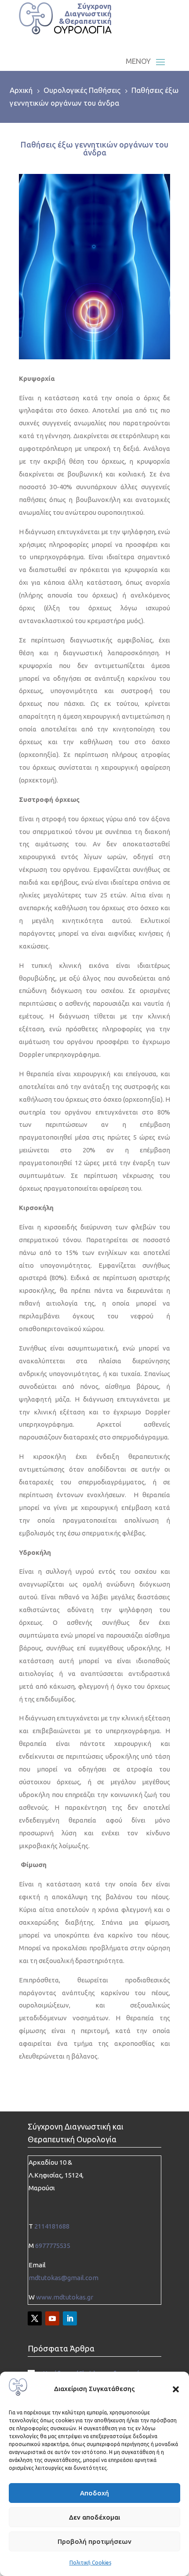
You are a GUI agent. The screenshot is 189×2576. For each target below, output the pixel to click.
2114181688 (52, 2226)
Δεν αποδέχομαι (94, 2517)
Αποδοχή (94, 2493)
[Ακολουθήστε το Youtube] (52, 2318)
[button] (176, 2389)
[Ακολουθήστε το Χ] (35, 2318)
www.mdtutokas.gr (65, 2297)
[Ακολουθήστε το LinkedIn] (70, 2318)
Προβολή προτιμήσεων (94, 2541)
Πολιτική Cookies (90, 2563)
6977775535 (53, 2246)
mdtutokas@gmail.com (64, 2278)
